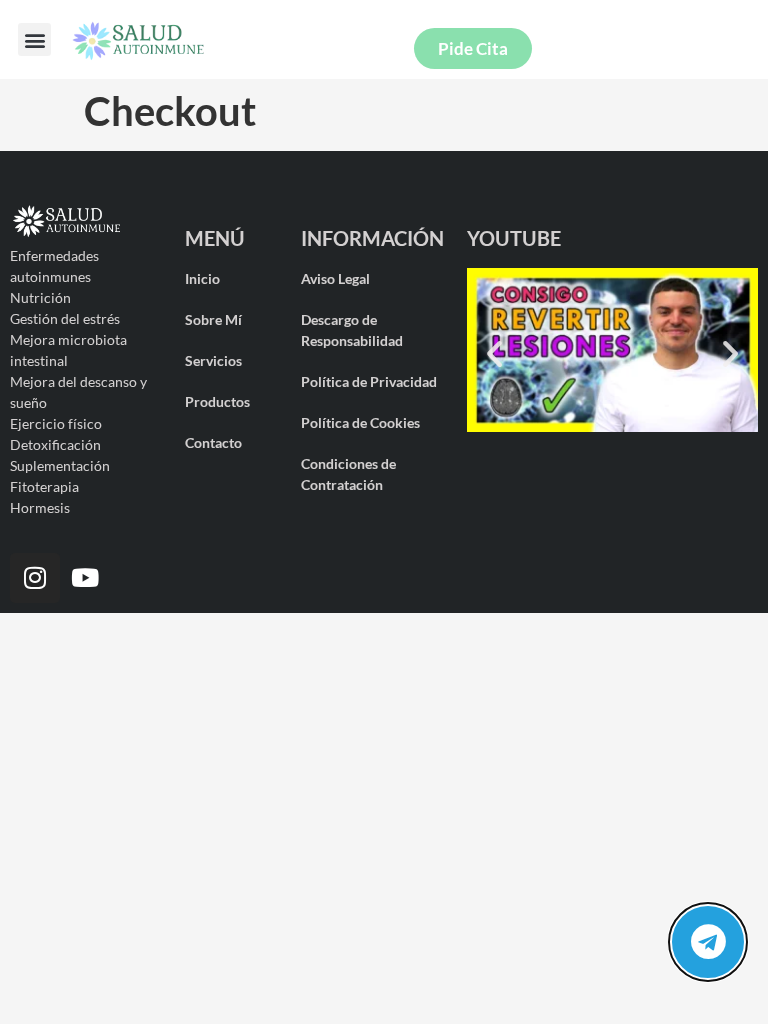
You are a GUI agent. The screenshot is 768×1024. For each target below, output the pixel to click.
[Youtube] (85, 578)
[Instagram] (35, 578)
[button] (34, 39)
